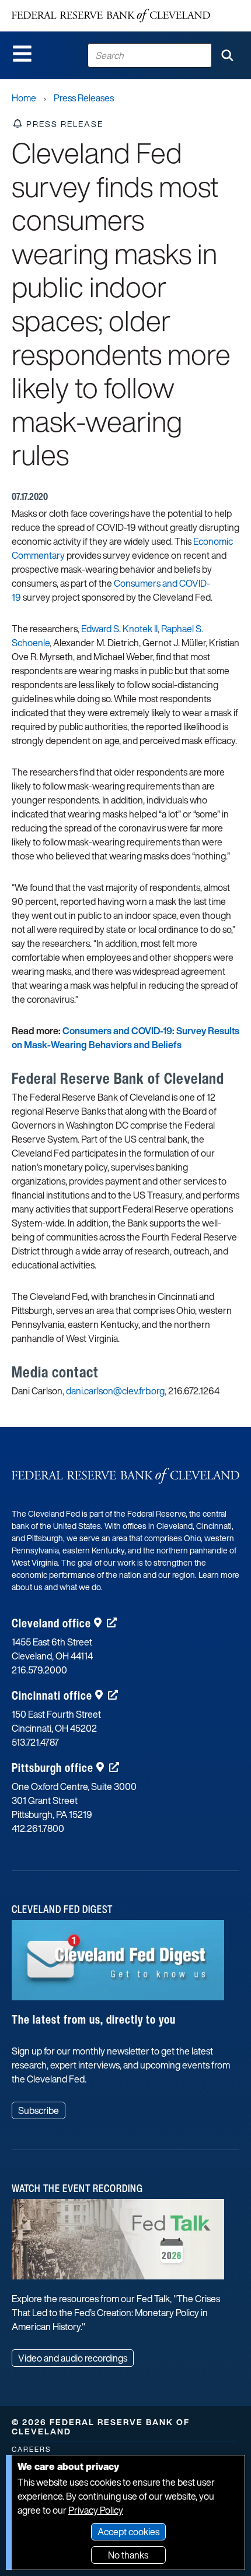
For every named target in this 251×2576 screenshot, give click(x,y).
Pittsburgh (53, 1768)
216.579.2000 (39, 1670)
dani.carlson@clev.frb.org (115, 1391)
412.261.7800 (38, 1828)
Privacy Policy (96, 2510)
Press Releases (84, 98)
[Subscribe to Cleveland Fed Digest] (118, 1964)
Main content (57, 6)
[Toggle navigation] (22, 54)
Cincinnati (52, 1695)
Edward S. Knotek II (119, 629)
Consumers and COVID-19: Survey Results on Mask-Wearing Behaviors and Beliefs (125, 1038)
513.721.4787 (35, 1742)
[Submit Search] (227, 55)
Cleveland (51, 1623)
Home (24, 98)
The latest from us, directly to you (94, 2019)
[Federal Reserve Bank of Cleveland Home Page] (111, 16)
